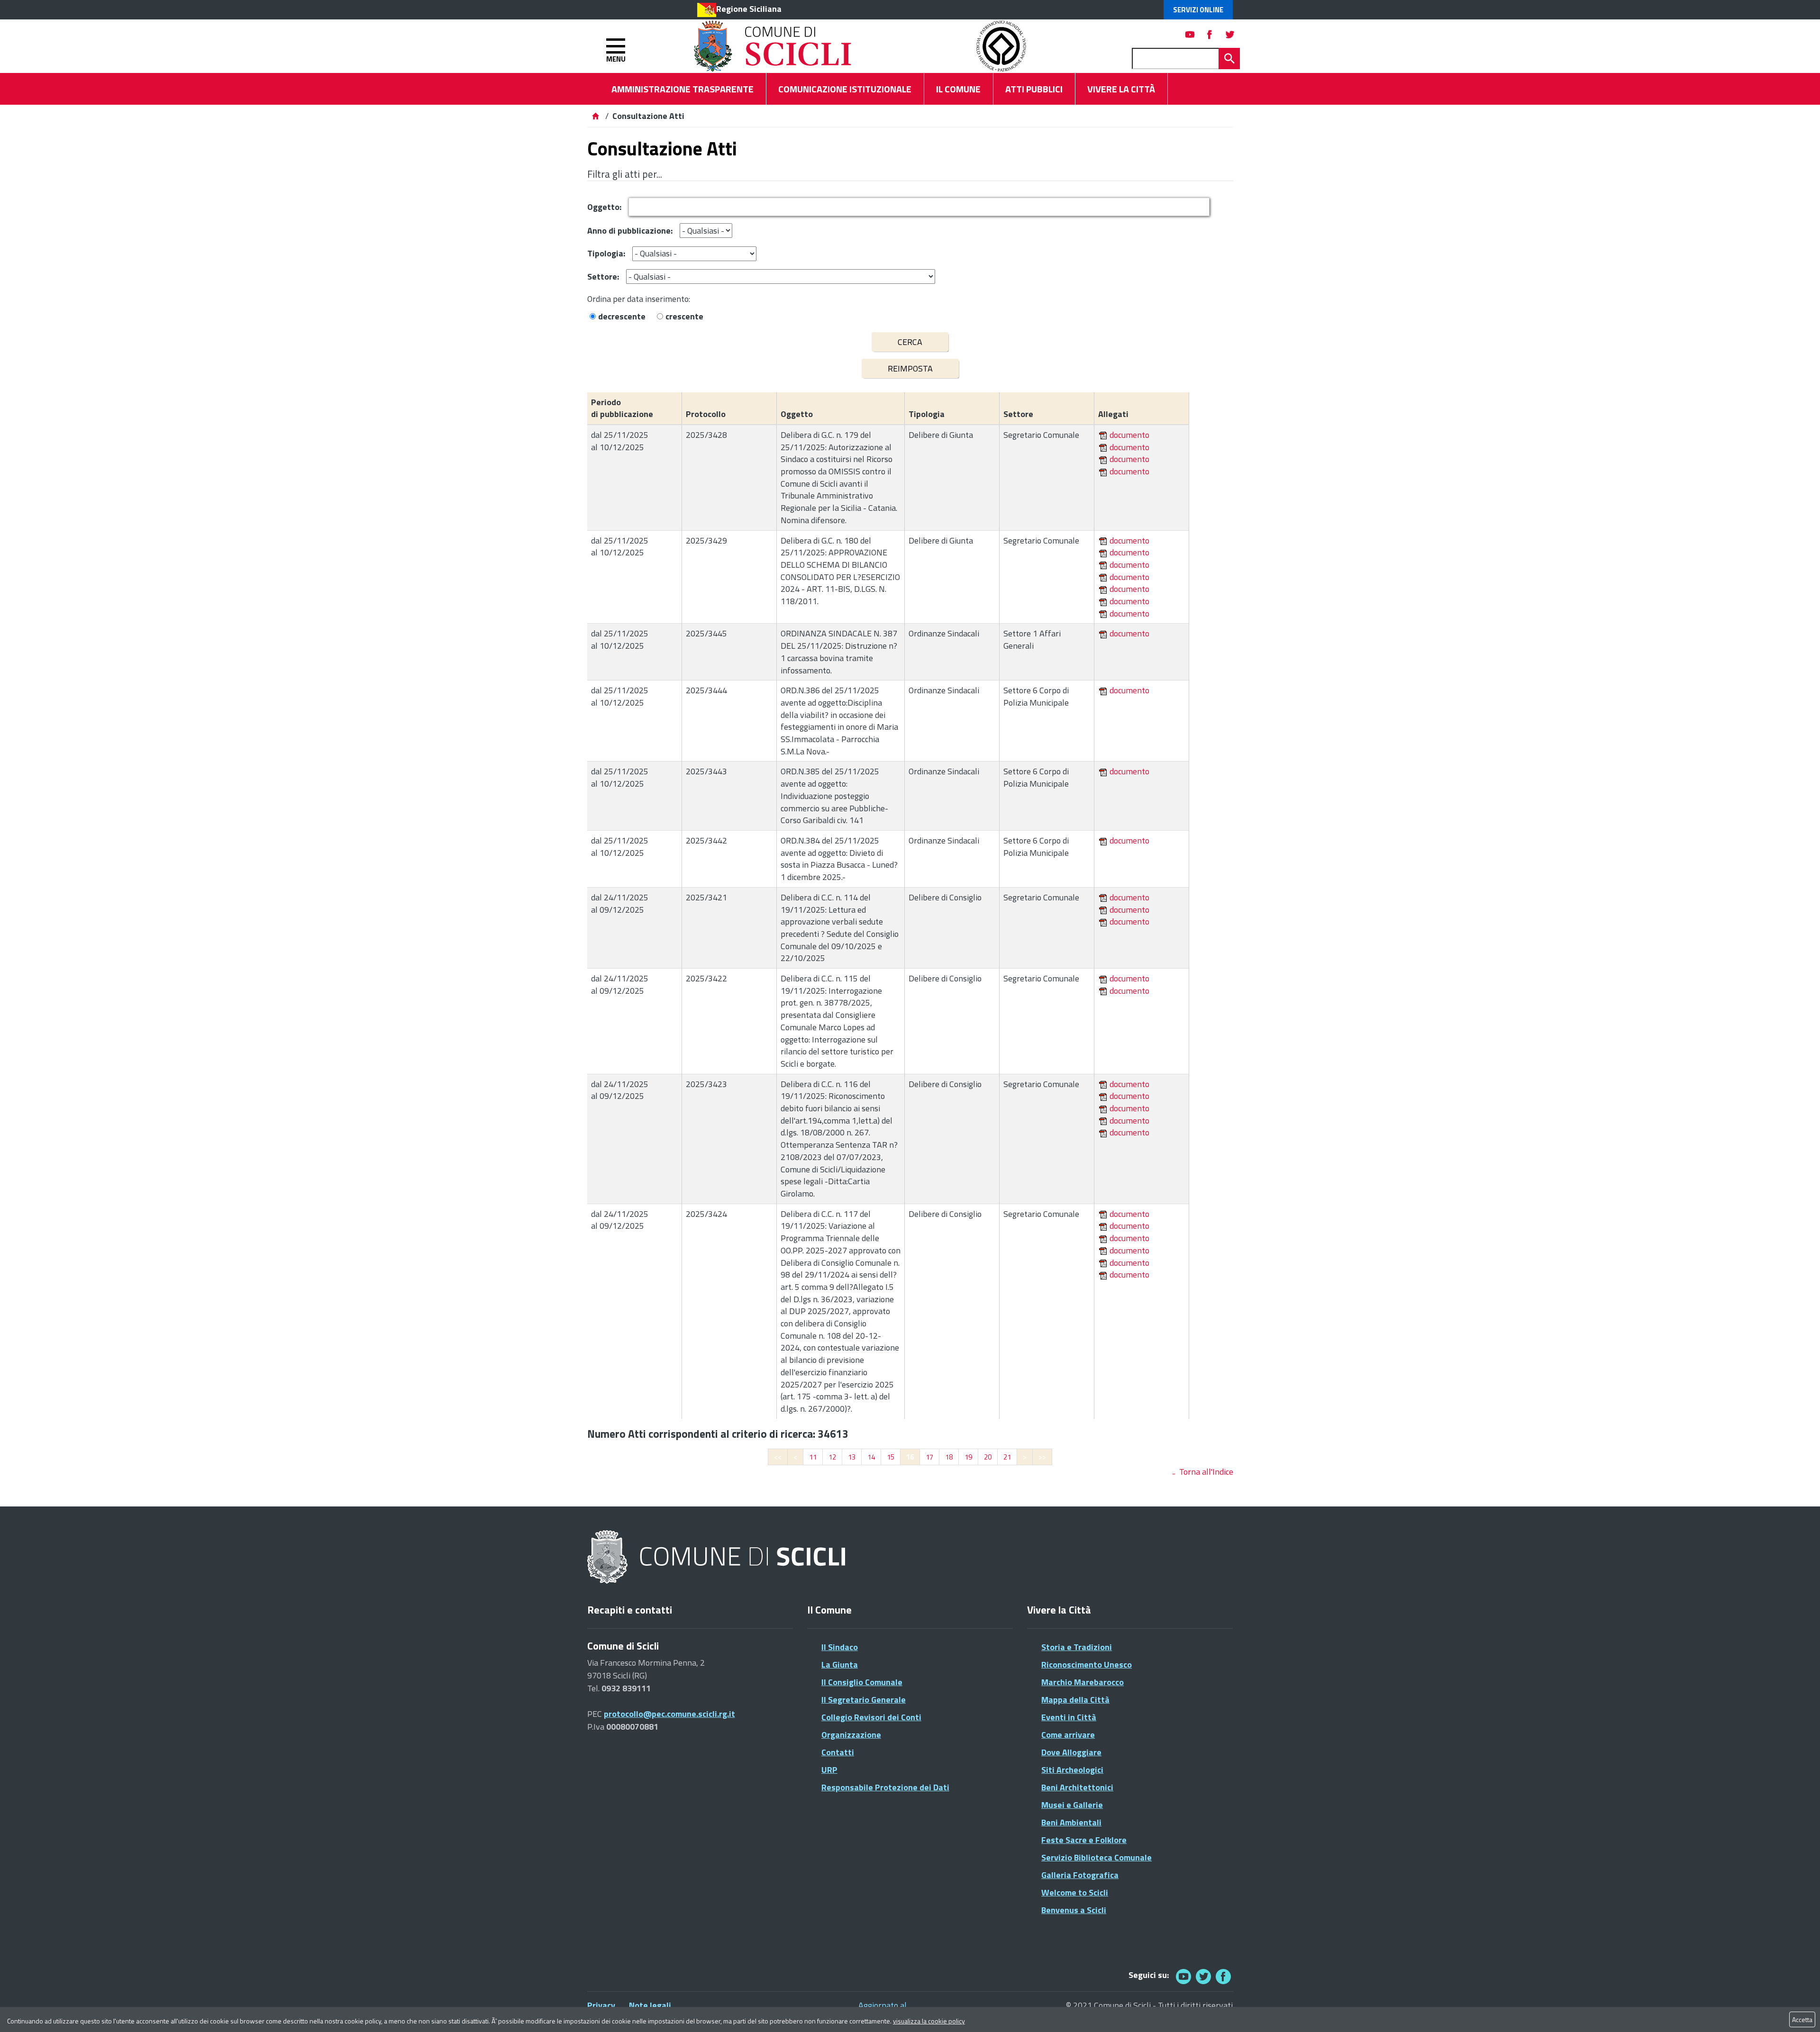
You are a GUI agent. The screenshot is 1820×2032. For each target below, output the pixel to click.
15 (891, 1457)
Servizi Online (1198, 10)
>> (1042, 1457)
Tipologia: (606, 253)
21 (1007, 1457)
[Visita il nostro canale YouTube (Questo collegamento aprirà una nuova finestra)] (1203, 1976)
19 (968, 1457)
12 (832, 1457)
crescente (684, 316)
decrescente (622, 316)
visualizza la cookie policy (929, 2021)
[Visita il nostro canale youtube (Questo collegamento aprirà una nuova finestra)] (1190, 34)
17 (929, 1457)
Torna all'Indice (1206, 1472)
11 (813, 1457)
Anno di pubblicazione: (630, 231)
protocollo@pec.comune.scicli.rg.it (669, 1714)
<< (778, 1457)
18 (949, 1457)
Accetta (1802, 2019)
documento (1129, 435)
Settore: (603, 277)
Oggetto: (604, 207)
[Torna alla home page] (595, 116)
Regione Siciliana (749, 9)
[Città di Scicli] (718, 1557)
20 (988, 1457)
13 (852, 1457)
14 (871, 1457)
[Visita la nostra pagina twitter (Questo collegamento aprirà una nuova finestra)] (1230, 34)
